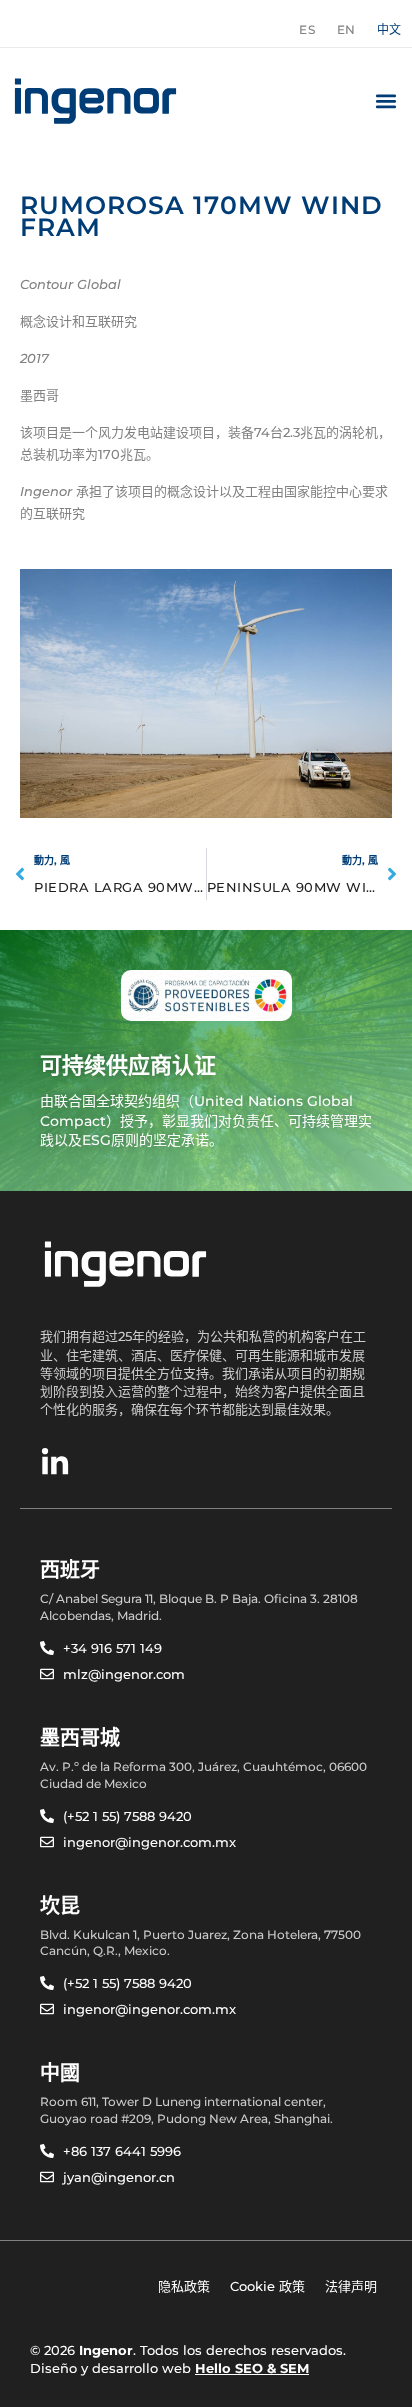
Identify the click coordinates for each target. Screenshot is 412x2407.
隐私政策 (184, 2286)
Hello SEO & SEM (252, 2368)
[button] (385, 100)
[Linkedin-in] (55, 1463)
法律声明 (351, 2286)
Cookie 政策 (267, 2286)
